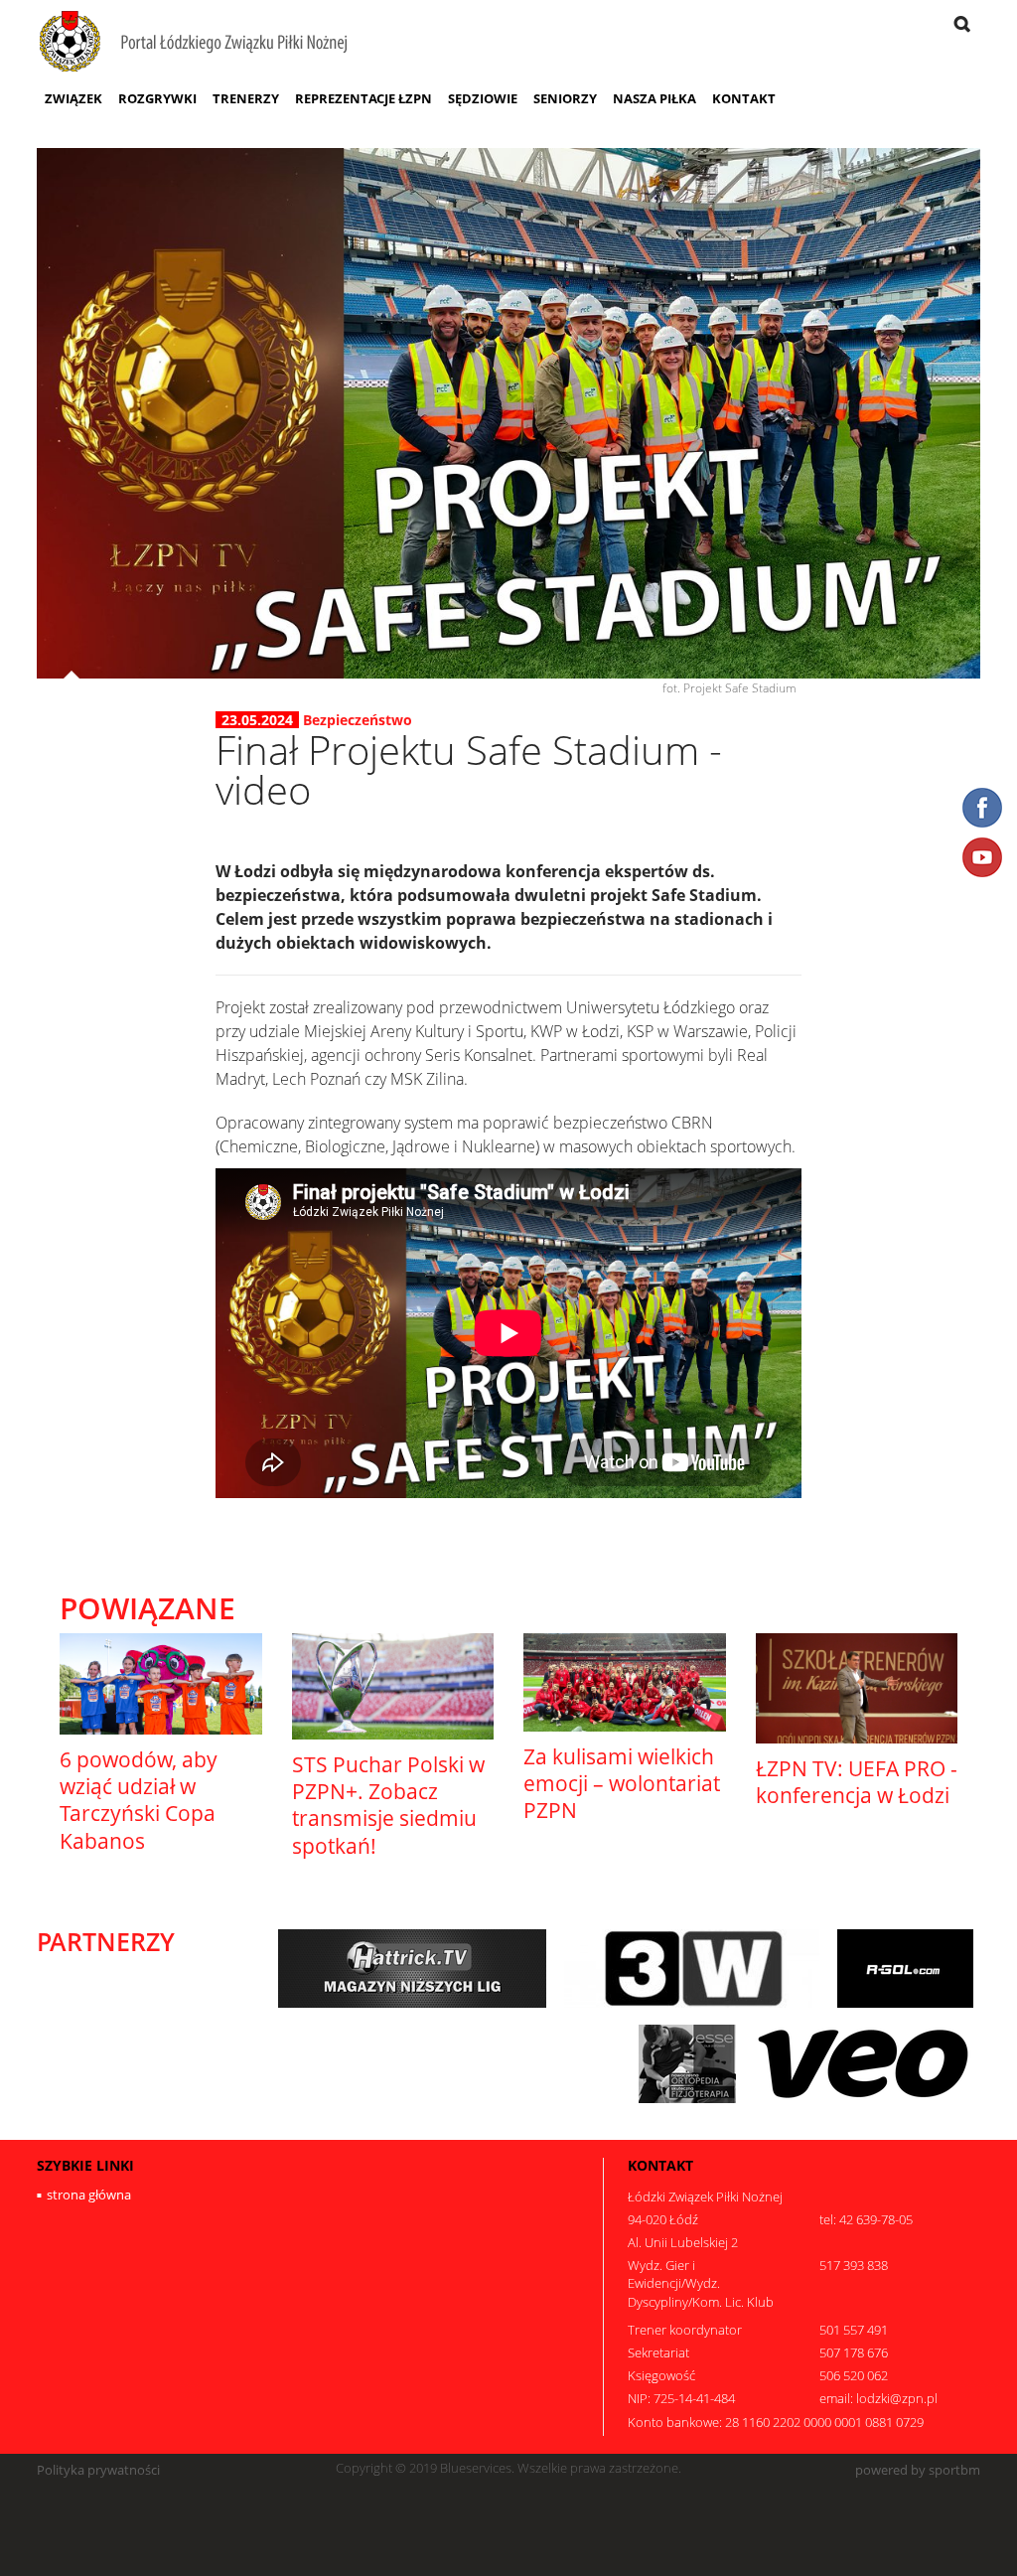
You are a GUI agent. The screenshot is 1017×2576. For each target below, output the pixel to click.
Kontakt (744, 98)
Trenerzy (246, 98)
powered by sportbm (918, 2470)
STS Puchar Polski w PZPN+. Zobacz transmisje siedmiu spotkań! (388, 1805)
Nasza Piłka (654, 98)
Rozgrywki (157, 98)
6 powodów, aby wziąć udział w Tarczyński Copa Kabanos (139, 1800)
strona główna (89, 2195)
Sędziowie (483, 98)
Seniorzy (565, 98)
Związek (73, 98)
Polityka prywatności (98, 2470)
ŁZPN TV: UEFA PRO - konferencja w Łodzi (857, 1782)
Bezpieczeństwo (358, 720)
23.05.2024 (257, 720)
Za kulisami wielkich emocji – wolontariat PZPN (622, 1784)
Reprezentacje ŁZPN (363, 98)
